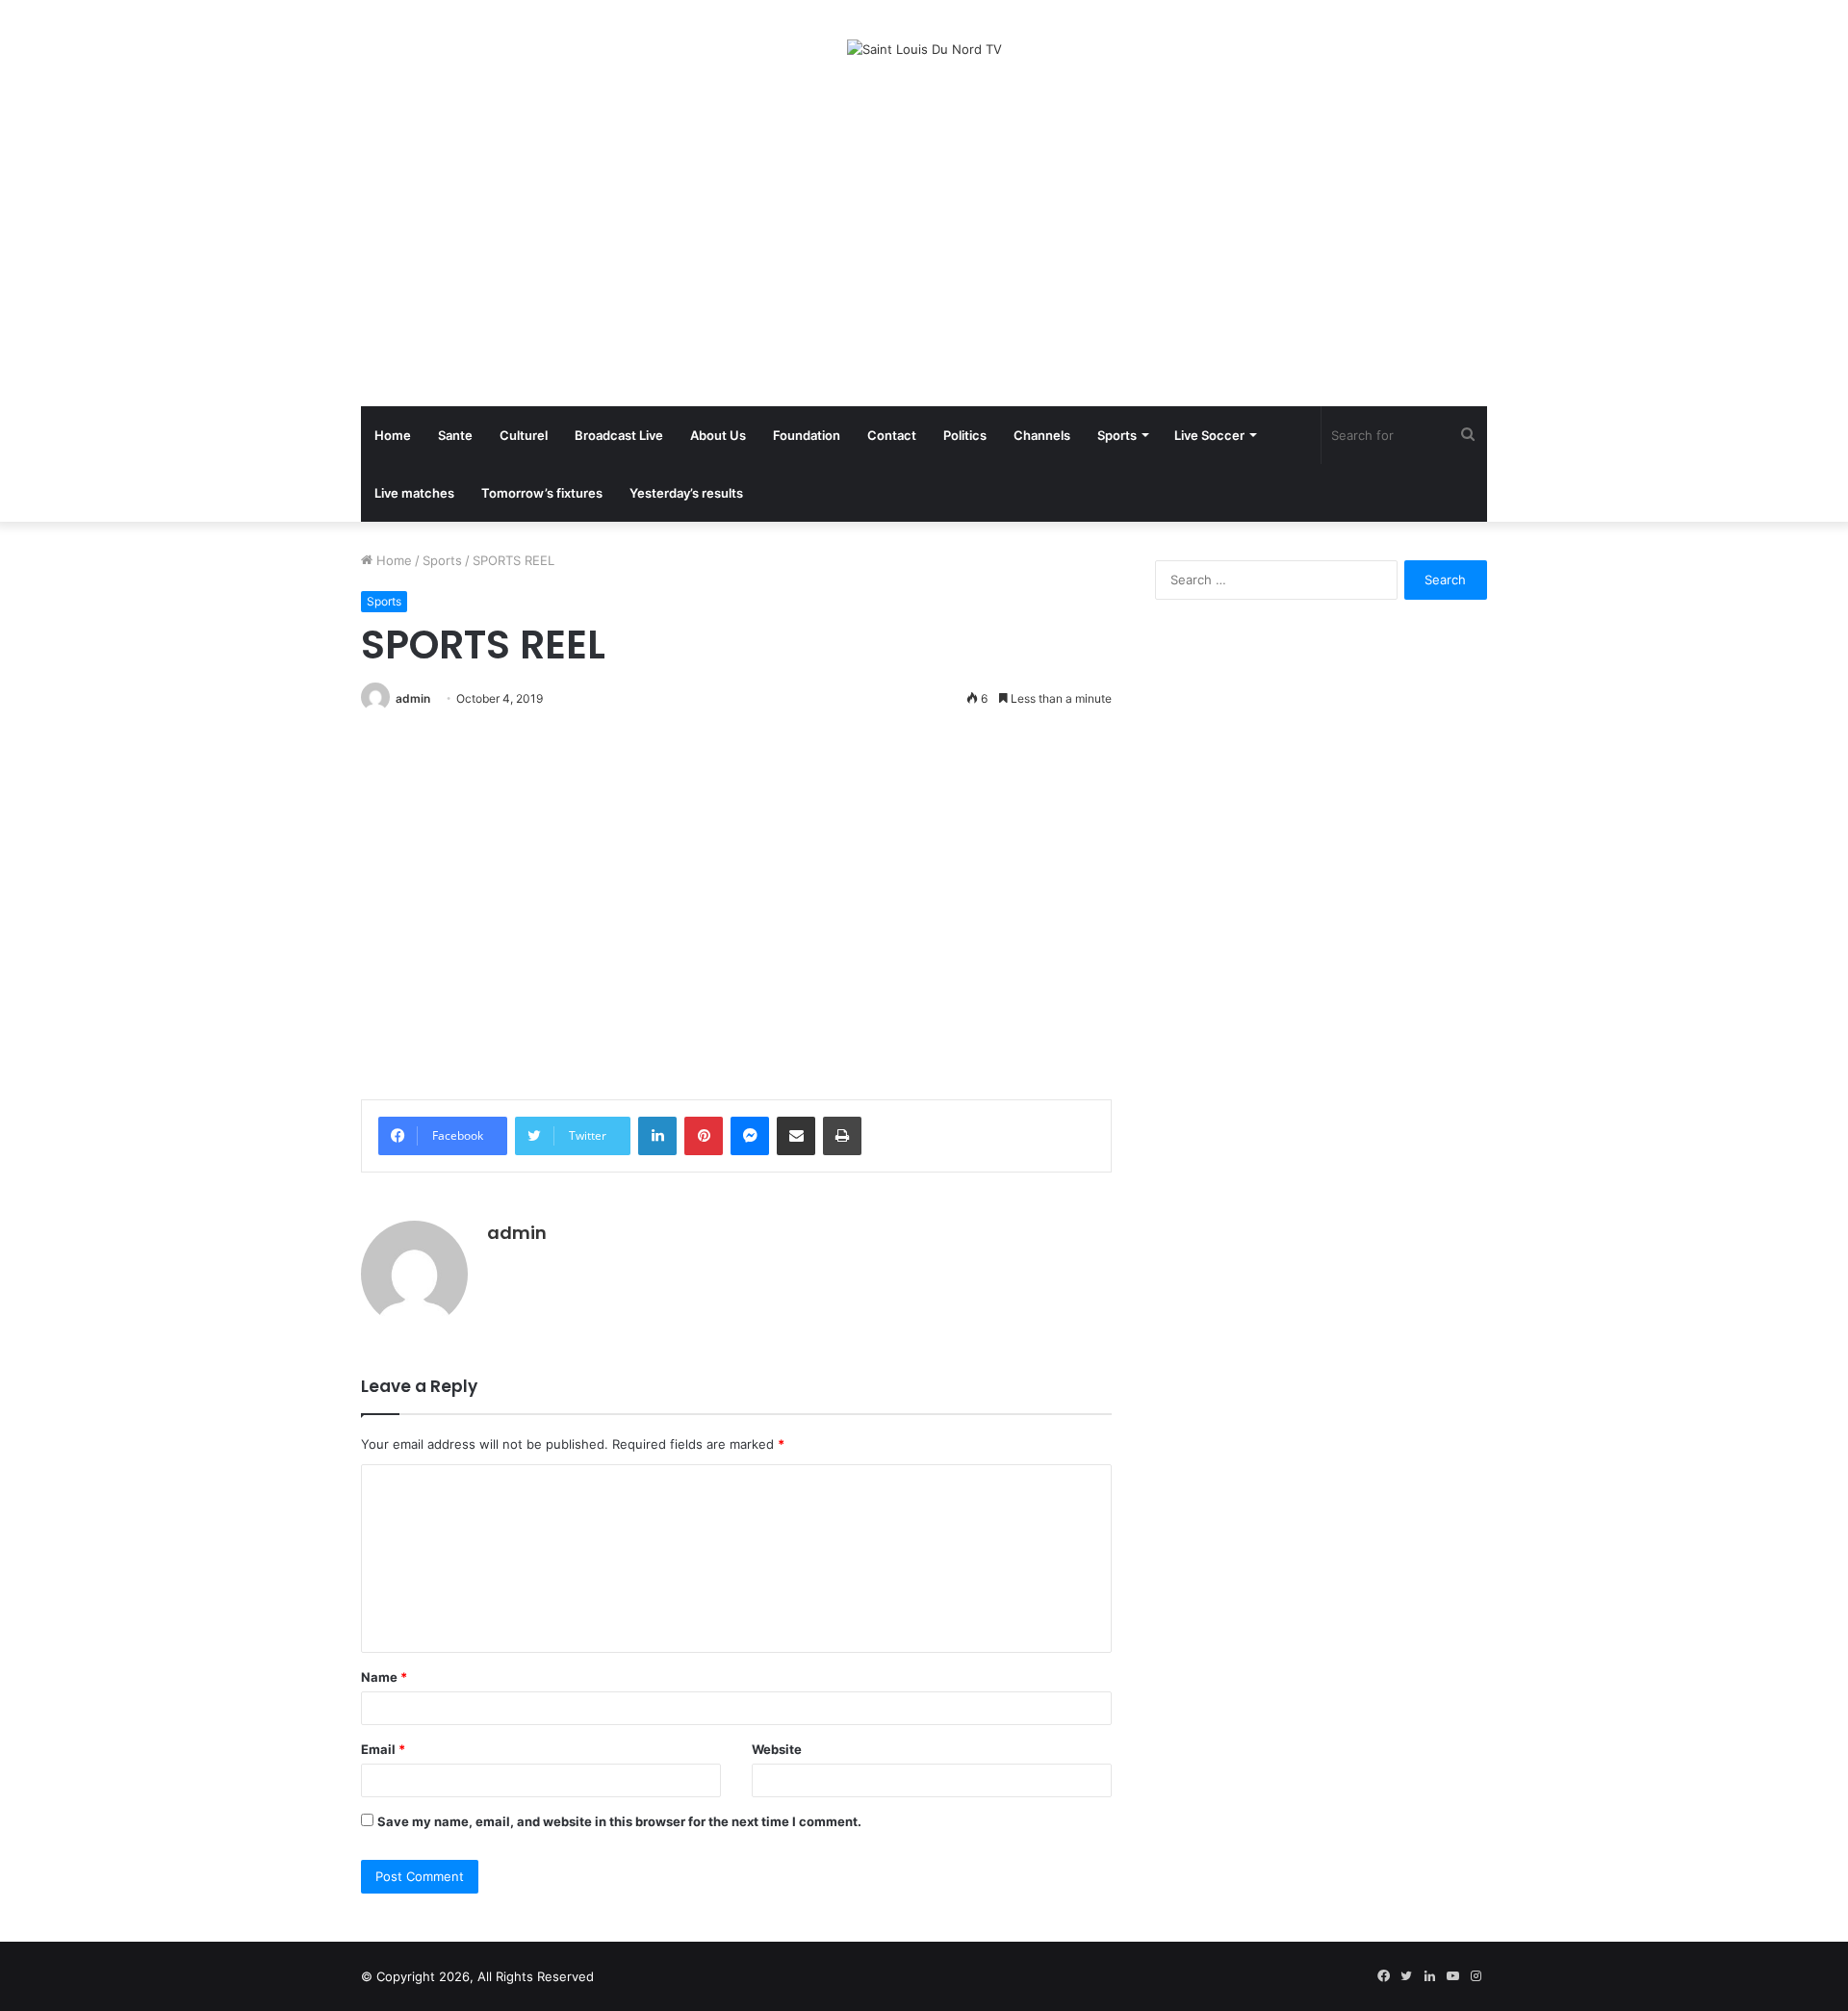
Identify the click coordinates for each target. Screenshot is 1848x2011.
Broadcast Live (619, 435)
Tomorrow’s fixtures (542, 493)
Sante (455, 435)
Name (384, 1677)
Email (383, 1749)
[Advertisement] (924, 233)
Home (393, 435)
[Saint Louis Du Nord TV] (924, 49)
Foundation (807, 435)
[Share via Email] (796, 1136)
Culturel (524, 435)
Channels (1042, 435)
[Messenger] (750, 1136)
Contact (892, 435)
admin (413, 698)
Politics (965, 435)
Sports (1117, 435)
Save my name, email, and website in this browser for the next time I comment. (619, 1821)
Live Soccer (1209, 435)
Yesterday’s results (686, 493)
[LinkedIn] (657, 1136)
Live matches (414, 493)
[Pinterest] (704, 1136)
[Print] (842, 1136)
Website (777, 1749)
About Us (718, 435)
